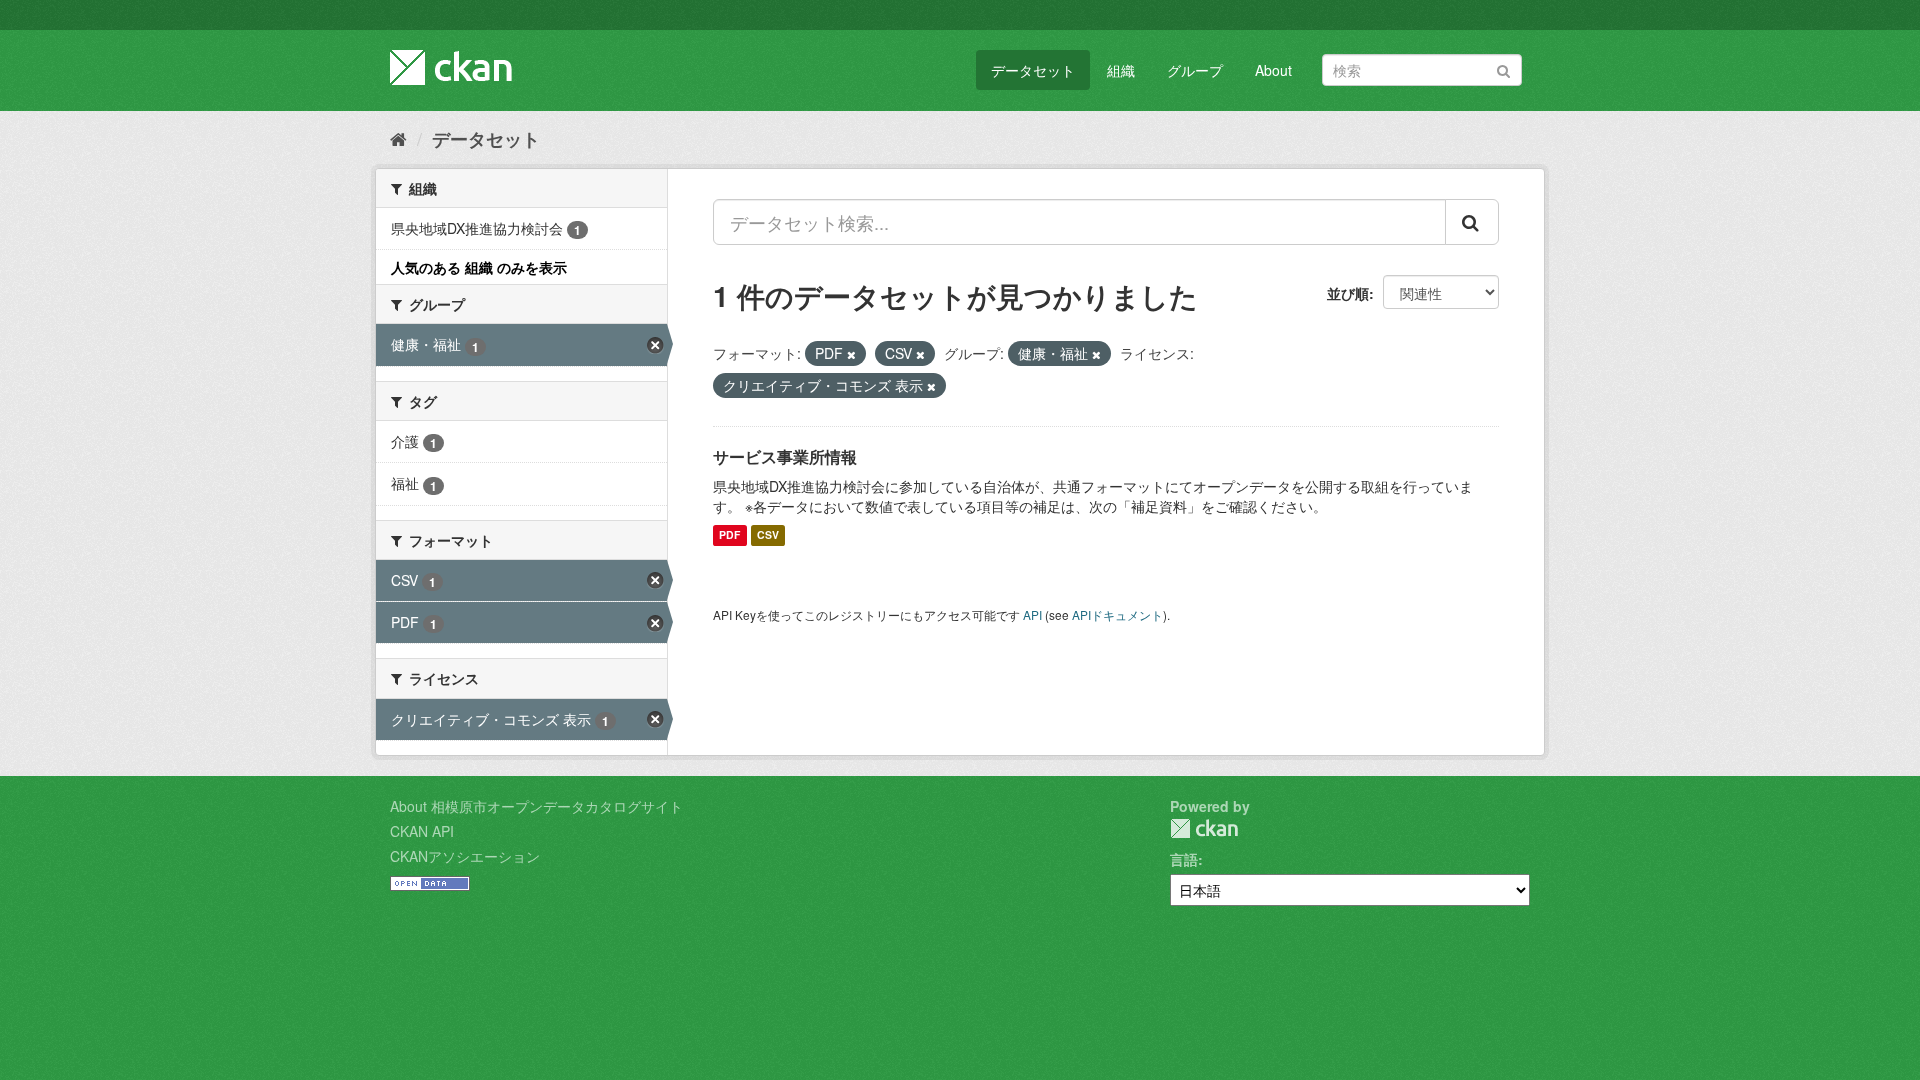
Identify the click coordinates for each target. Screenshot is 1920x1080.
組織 (1121, 70)
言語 (1184, 859)
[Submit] (1503, 68)
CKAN (1204, 828)
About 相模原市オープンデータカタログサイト (536, 806)
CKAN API (422, 831)
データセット (1033, 70)
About (1273, 70)
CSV (768, 535)
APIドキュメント (1117, 614)
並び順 (1348, 293)
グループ (1195, 70)
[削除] (851, 354)
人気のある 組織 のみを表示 (479, 267)
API (1032, 614)
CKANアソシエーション (465, 856)
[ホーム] (398, 138)
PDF (729, 535)
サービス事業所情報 (785, 456)
